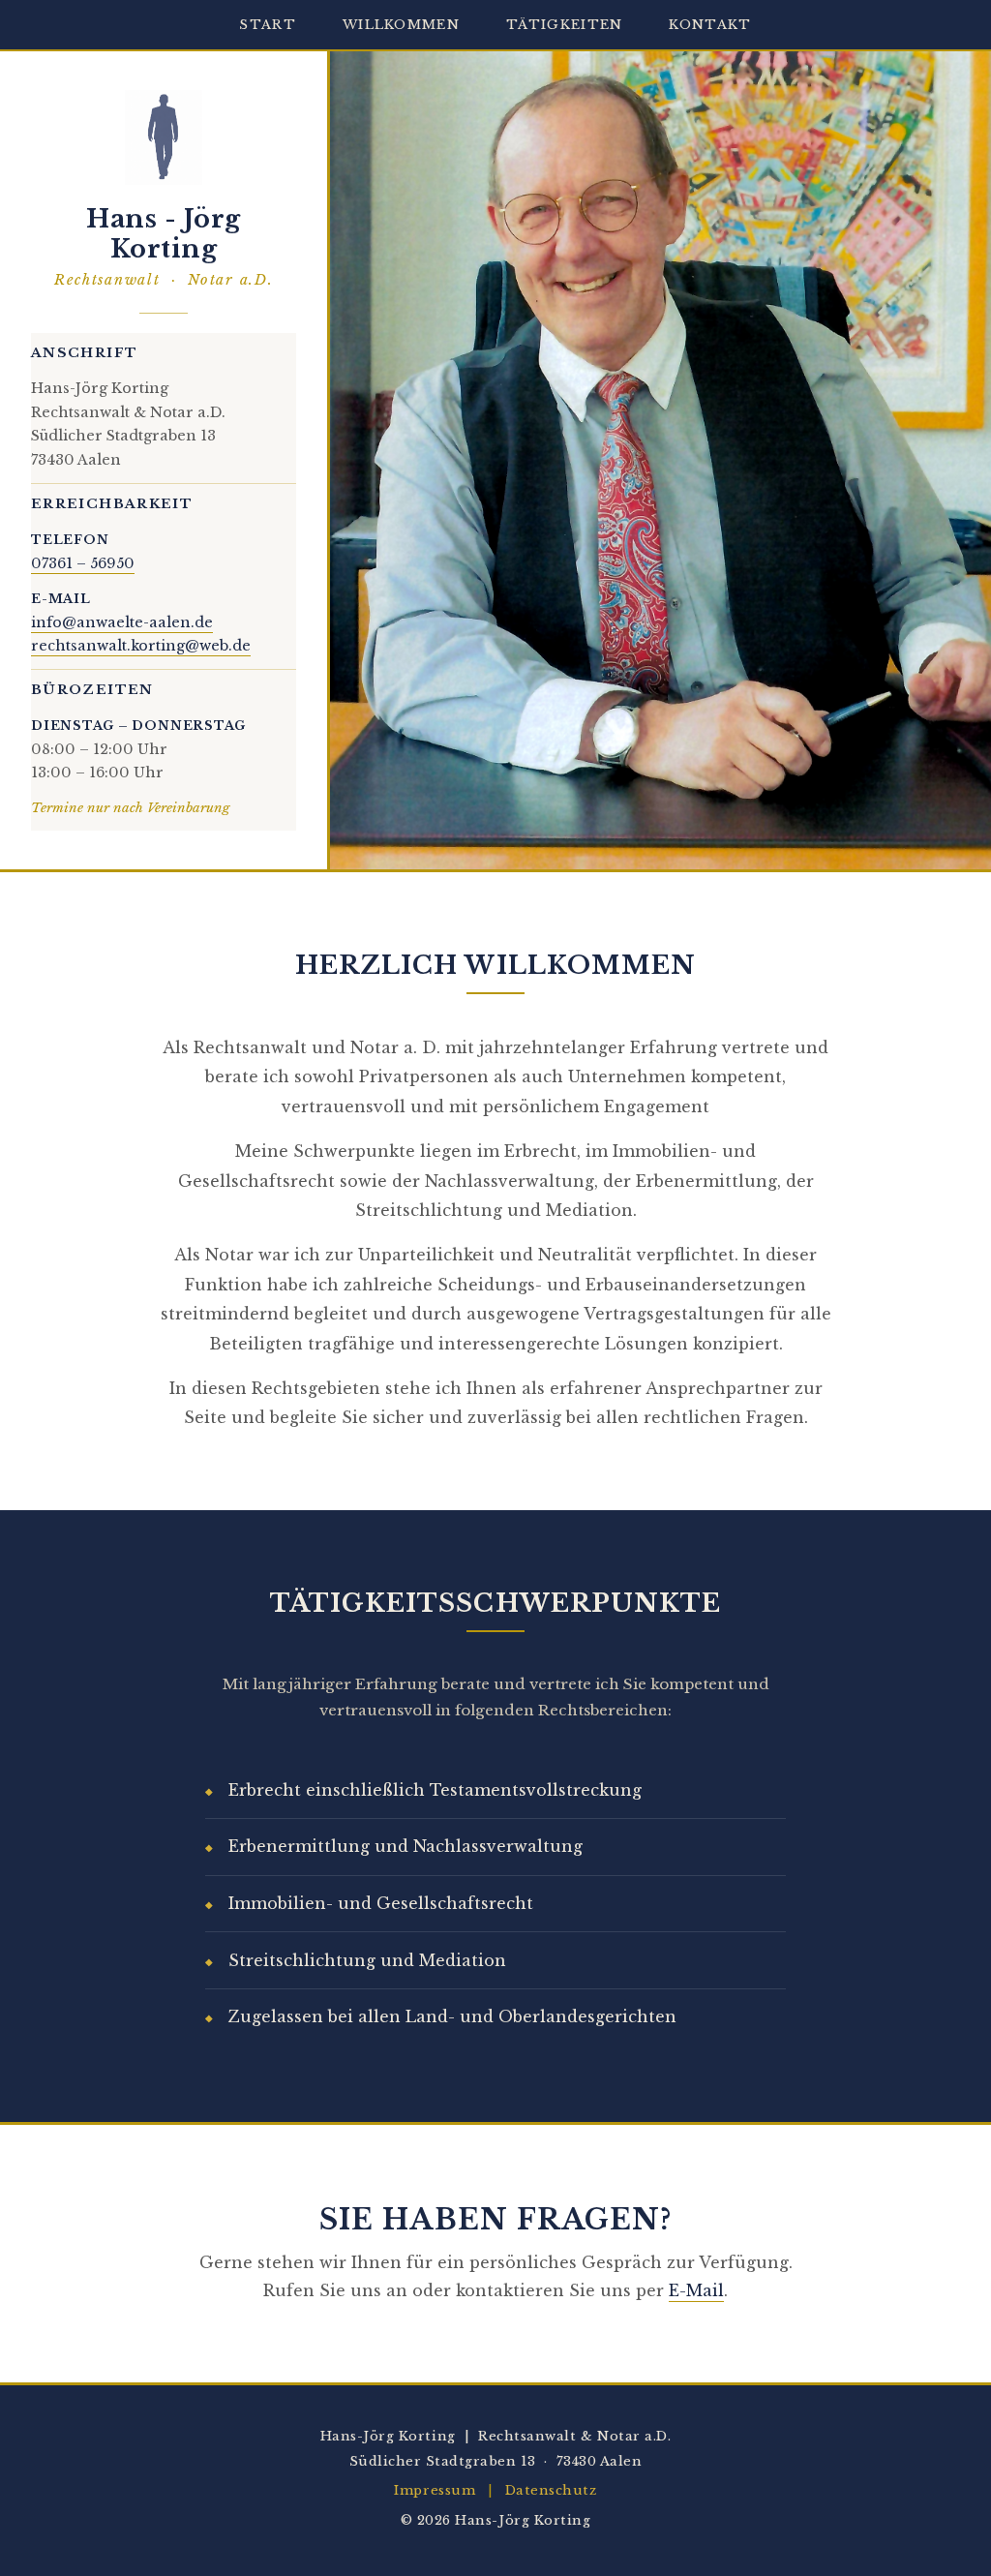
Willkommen (401, 25)
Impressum (435, 2490)
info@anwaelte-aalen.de (122, 622)
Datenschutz (551, 2490)
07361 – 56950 (83, 563)
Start (268, 25)
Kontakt (710, 25)
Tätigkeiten (564, 25)
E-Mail (696, 2290)
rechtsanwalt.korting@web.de (141, 646)
